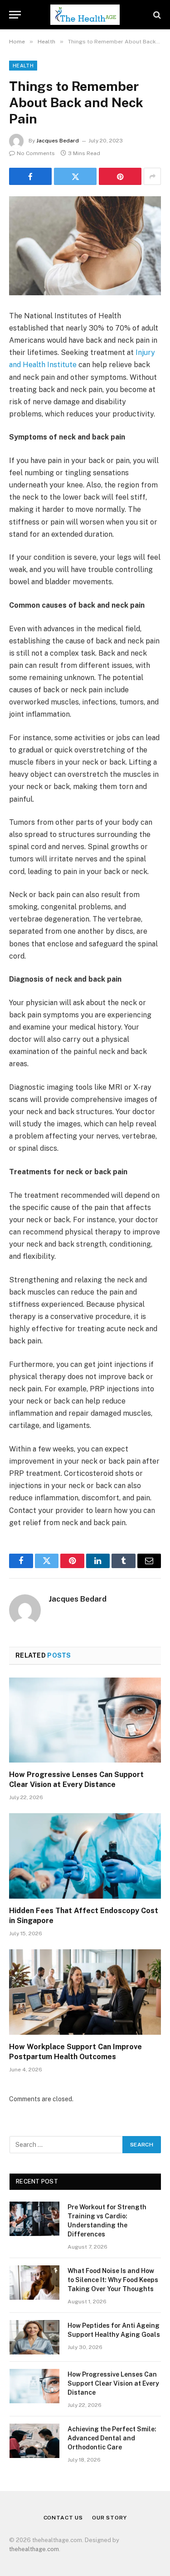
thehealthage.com (34, 2549)
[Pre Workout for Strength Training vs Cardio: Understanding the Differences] (34, 2219)
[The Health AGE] (85, 15)
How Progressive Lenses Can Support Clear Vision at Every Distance (113, 2383)
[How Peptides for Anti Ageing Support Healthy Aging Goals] (34, 2337)
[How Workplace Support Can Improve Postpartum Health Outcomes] (85, 1992)
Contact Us (63, 2518)
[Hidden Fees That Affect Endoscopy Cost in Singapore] (85, 1856)
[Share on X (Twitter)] (75, 176)
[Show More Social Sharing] (152, 176)
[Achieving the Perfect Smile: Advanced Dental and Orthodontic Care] (34, 2441)
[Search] (156, 15)
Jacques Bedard (58, 141)
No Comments (36, 153)
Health (23, 66)
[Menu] (15, 15)
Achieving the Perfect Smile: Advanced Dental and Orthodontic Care (112, 2438)
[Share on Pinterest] (120, 176)
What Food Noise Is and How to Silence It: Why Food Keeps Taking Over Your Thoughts (113, 2280)
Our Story (109, 2518)
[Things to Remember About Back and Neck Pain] (85, 246)
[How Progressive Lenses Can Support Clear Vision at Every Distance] (85, 1720)
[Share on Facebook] (30, 176)
